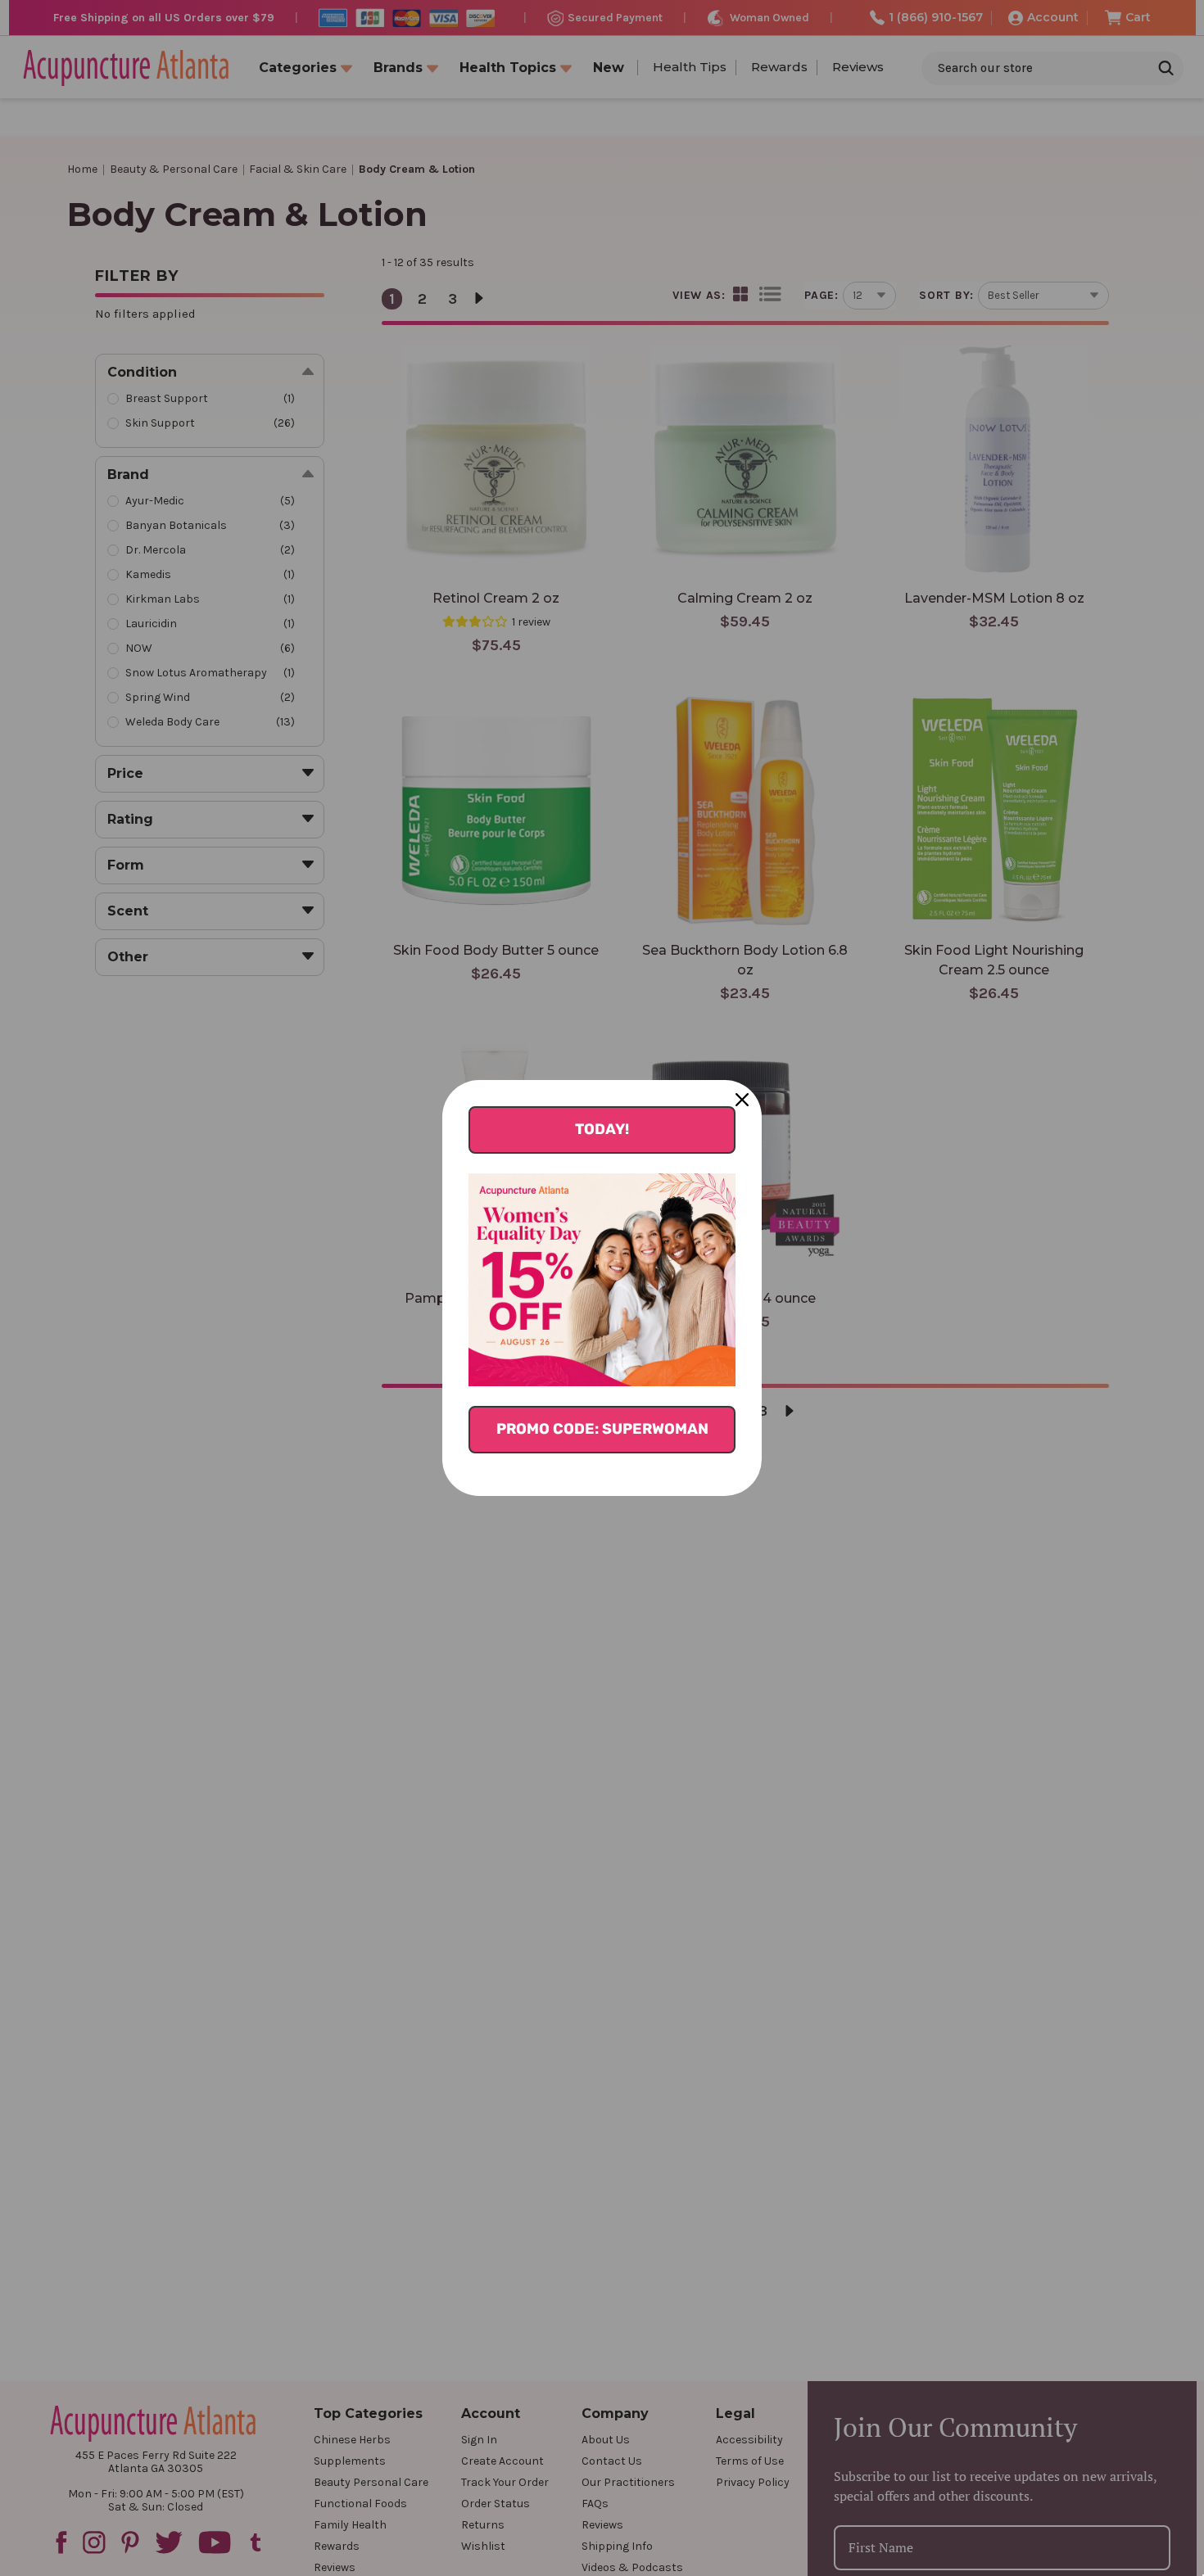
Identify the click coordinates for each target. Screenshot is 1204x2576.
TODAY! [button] (602, 1129)
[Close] (742, 1100)
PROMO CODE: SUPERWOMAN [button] (602, 1429)
